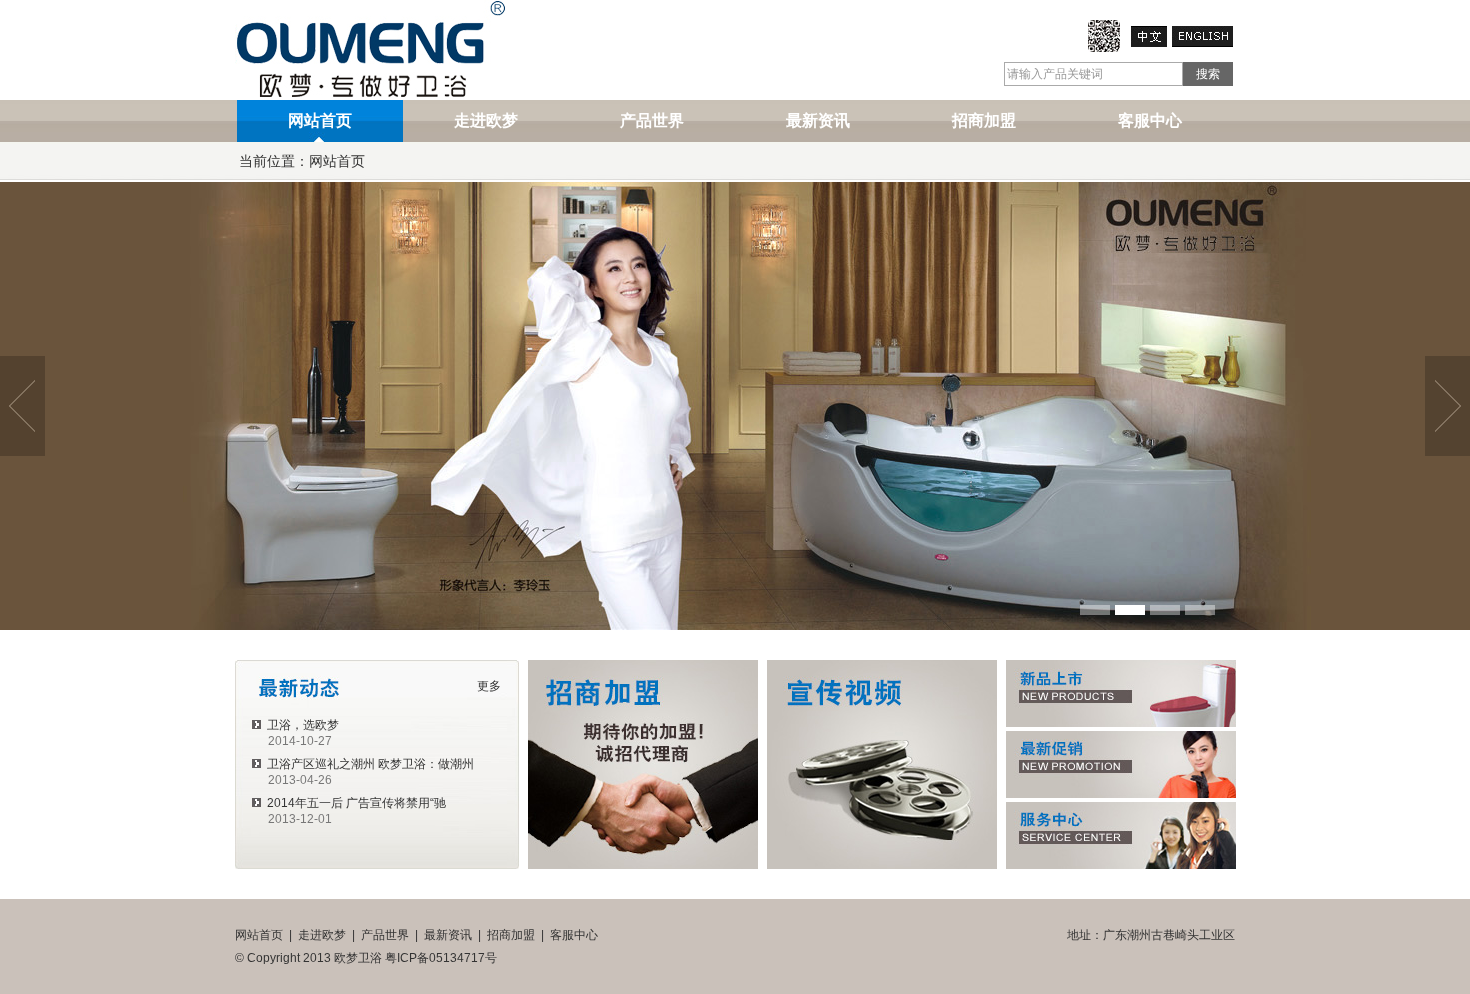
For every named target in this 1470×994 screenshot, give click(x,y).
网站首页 (320, 120)
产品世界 (652, 120)
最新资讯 (818, 120)
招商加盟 (984, 120)
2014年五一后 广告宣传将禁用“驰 (355, 803)
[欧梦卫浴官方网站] (1104, 48)
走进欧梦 (486, 120)
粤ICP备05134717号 (441, 958)
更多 (489, 686)
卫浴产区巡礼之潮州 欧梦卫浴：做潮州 (369, 764)
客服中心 (1150, 120)
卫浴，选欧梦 (301, 725)
